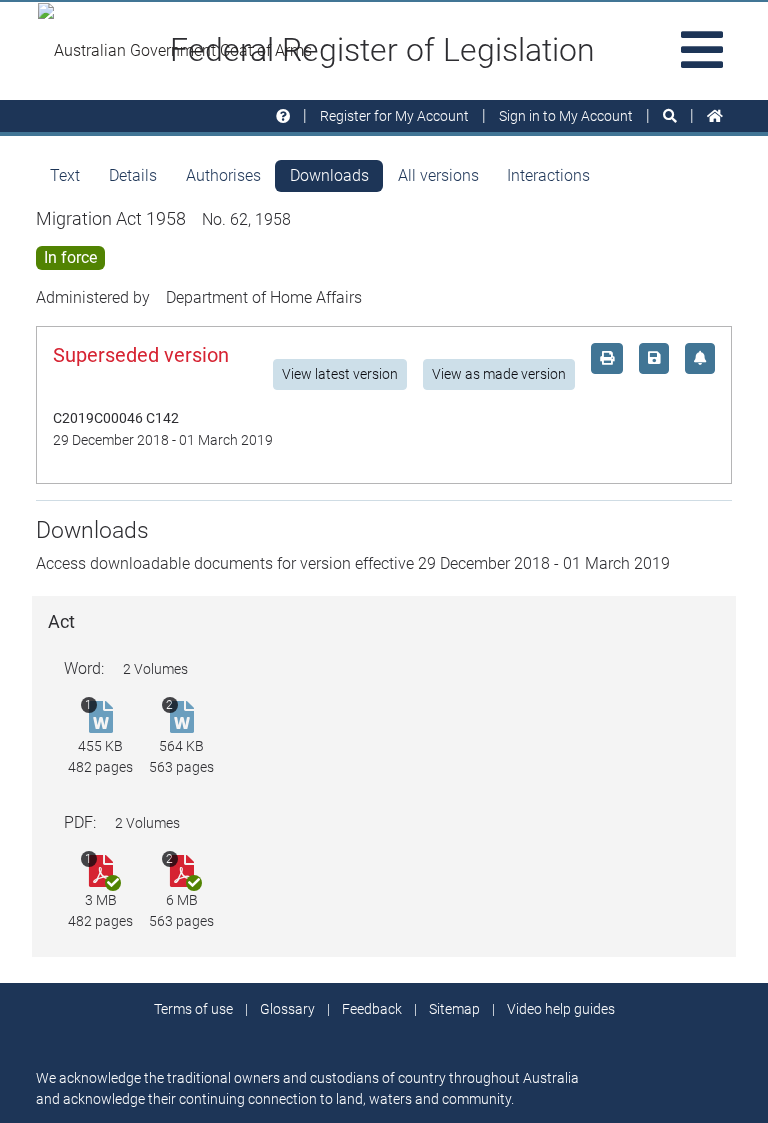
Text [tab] (65, 175)
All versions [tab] (438, 175)
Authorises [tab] (223, 175)
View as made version (499, 374)
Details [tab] (133, 175)
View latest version (340, 374)
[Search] (670, 116)
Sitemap (454, 1009)
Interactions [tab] (548, 175)
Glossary (287, 1009)
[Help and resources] (283, 116)
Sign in (566, 116)
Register (394, 116)
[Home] (715, 116)
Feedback (372, 1009)
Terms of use (193, 1009)
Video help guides (561, 1009)
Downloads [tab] (329, 175)
